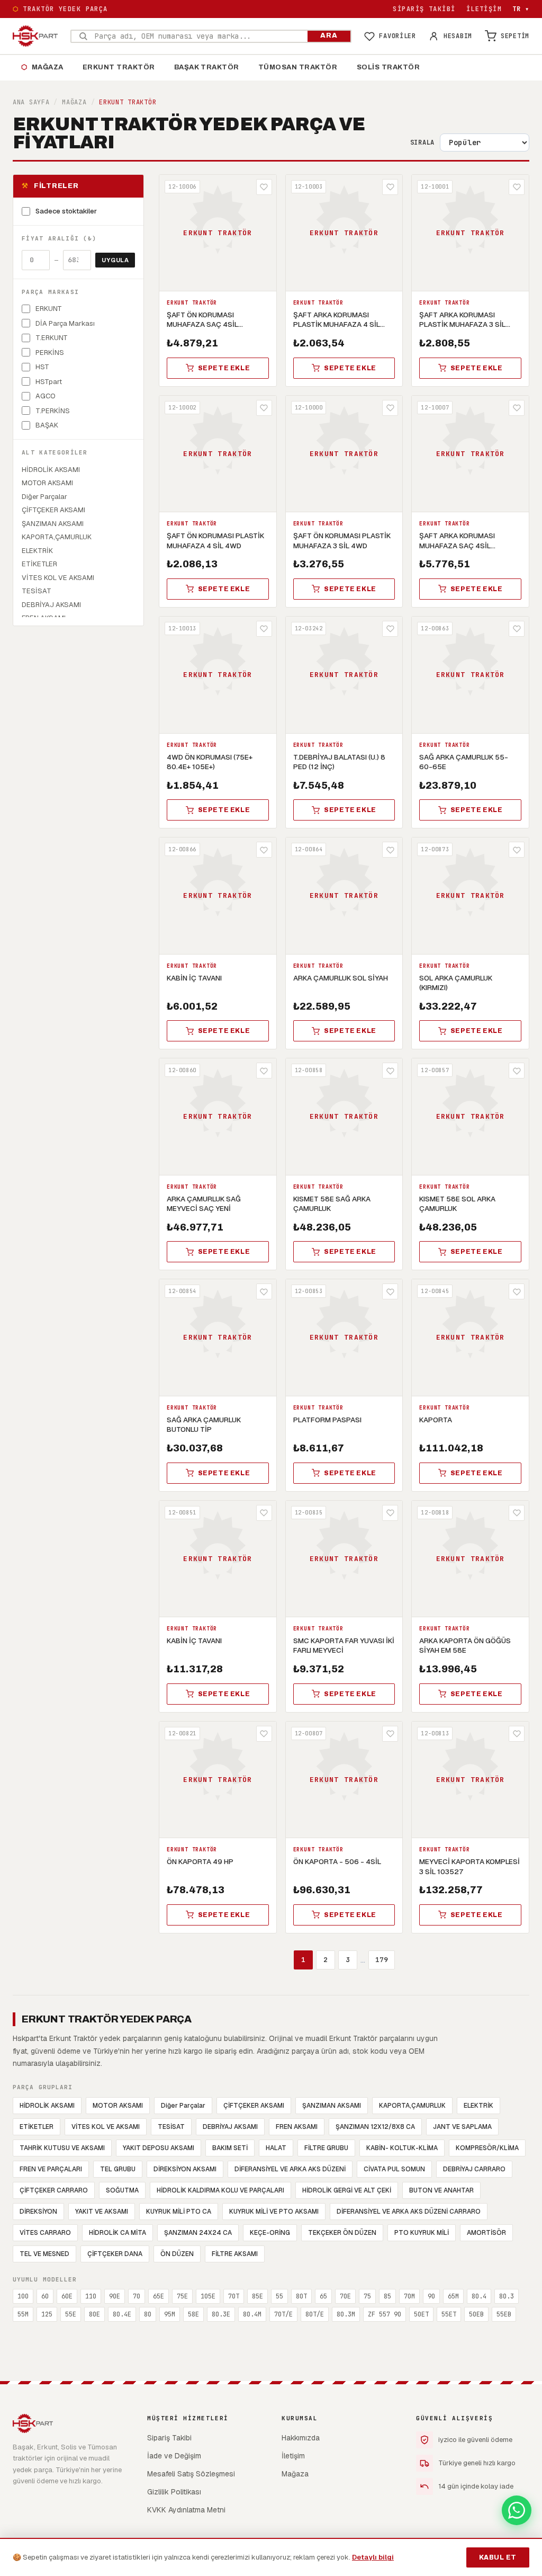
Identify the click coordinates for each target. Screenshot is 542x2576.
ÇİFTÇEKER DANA (115, 2254)
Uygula (115, 260)
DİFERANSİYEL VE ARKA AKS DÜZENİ (290, 2169)
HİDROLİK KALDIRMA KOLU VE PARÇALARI (220, 2190)
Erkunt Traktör (119, 67)
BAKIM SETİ (230, 2148)
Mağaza (42, 67)
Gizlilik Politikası (174, 2492)
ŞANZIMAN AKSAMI (332, 2106)
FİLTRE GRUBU (326, 2148)
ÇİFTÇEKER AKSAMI (254, 2106)
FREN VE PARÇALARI (51, 2169)
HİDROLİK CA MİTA (118, 2233)
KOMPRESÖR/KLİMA (487, 2148)
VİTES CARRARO (45, 2233)
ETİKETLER (37, 2127)
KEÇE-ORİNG (270, 2233)
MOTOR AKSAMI (118, 2106)
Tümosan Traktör (298, 67)
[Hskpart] (35, 36)
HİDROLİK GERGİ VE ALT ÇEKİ (347, 2190)
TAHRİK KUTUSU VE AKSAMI (62, 2148)
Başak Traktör (207, 67)
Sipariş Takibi (424, 9)
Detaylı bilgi (373, 2557)
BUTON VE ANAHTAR (441, 2190)
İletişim (484, 9)
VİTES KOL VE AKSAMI (106, 2127)
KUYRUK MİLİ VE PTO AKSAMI (274, 2212)
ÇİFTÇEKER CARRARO (54, 2190)
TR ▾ (521, 9)
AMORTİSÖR (486, 2233)
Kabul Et (498, 2557)
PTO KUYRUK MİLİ (422, 2233)
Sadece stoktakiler (66, 211)
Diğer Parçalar (183, 2106)
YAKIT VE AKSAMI (102, 2212)
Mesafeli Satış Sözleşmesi (191, 2474)
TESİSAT (171, 2127)
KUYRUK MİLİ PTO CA (179, 2212)
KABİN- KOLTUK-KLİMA (402, 2148)
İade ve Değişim (174, 2456)
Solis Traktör (389, 67)
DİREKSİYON (38, 2212)
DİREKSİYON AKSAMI (185, 2169)
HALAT (276, 2148)
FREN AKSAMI (297, 2127)
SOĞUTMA (122, 2190)
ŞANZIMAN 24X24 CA (198, 2233)
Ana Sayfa (31, 102)
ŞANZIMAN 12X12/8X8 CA (375, 2127)
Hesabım (458, 36)
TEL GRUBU (118, 2169)
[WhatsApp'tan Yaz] (517, 2510)
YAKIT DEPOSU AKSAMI (159, 2148)
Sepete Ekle (224, 368)
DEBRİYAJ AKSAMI (230, 2127)
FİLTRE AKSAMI (235, 2254)
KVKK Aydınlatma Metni (186, 2510)
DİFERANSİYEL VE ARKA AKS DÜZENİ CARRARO (409, 2212)
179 (382, 1960)
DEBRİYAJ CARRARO (474, 2169)
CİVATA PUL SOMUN (394, 2169)
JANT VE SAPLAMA (462, 2127)
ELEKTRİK (478, 2106)
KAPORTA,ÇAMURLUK (412, 2106)
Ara (329, 35)
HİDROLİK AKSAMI (47, 2106)
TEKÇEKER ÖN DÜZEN (342, 2233)
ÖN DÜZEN (177, 2254)
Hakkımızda (301, 2438)
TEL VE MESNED (44, 2254)
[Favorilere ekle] (264, 187)
